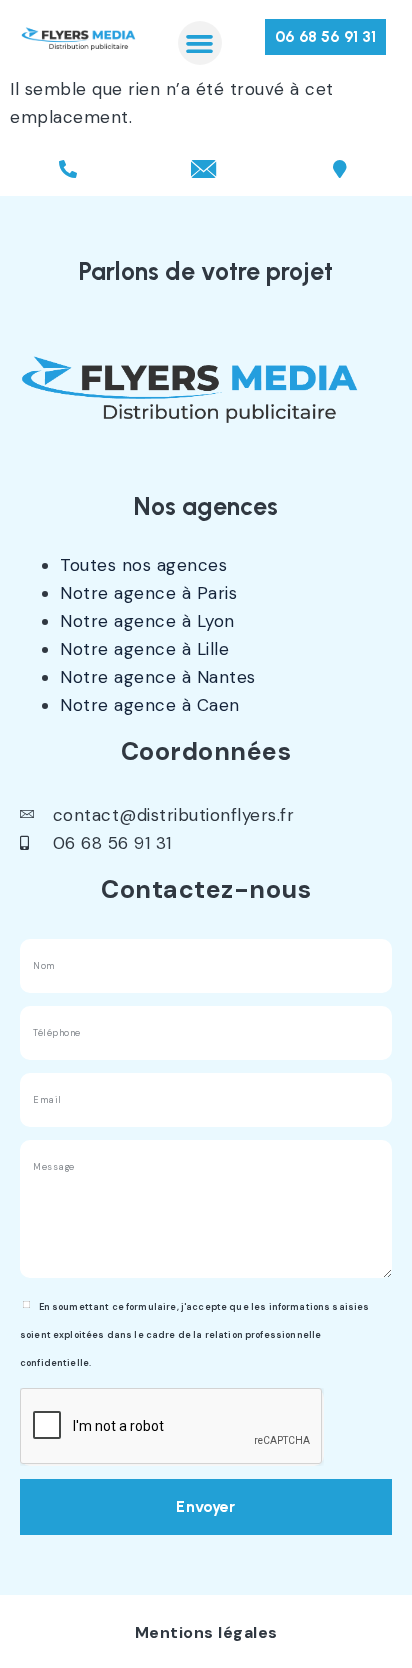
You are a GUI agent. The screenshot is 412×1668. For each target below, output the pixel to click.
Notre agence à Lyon (147, 621)
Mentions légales (206, 1632)
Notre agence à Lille (144, 649)
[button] (200, 43)
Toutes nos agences (143, 565)
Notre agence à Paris (148, 593)
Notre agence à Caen (150, 705)
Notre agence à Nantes (158, 677)
